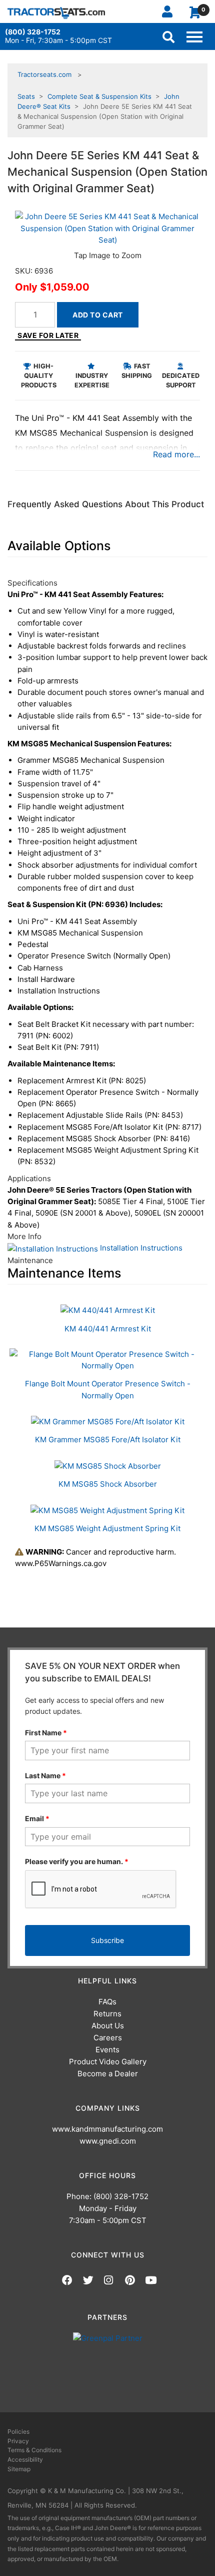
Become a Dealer (108, 2074)
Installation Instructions (140, 1248)
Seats (26, 96)
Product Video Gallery (108, 2062)
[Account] (171, 11)
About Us (108, 2026)
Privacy (18, 2441)
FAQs (107, 2002)
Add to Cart (98, 315)
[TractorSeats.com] (56, 13)
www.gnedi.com (108, 2141)
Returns (107, 2014)
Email (37, 1818)
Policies (18, 2431)
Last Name (45, 1775)
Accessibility (25, 2459)
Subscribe (107, 1940)
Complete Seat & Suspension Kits (99, 96)
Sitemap (19, 2469)
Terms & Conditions (34, 2450)
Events (107, 2050)
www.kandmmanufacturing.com (107, 2129)
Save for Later (48, 335)
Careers (108, 2038)
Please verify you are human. (77, 1861)
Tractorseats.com (44, 74)
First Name (46, 1733)
